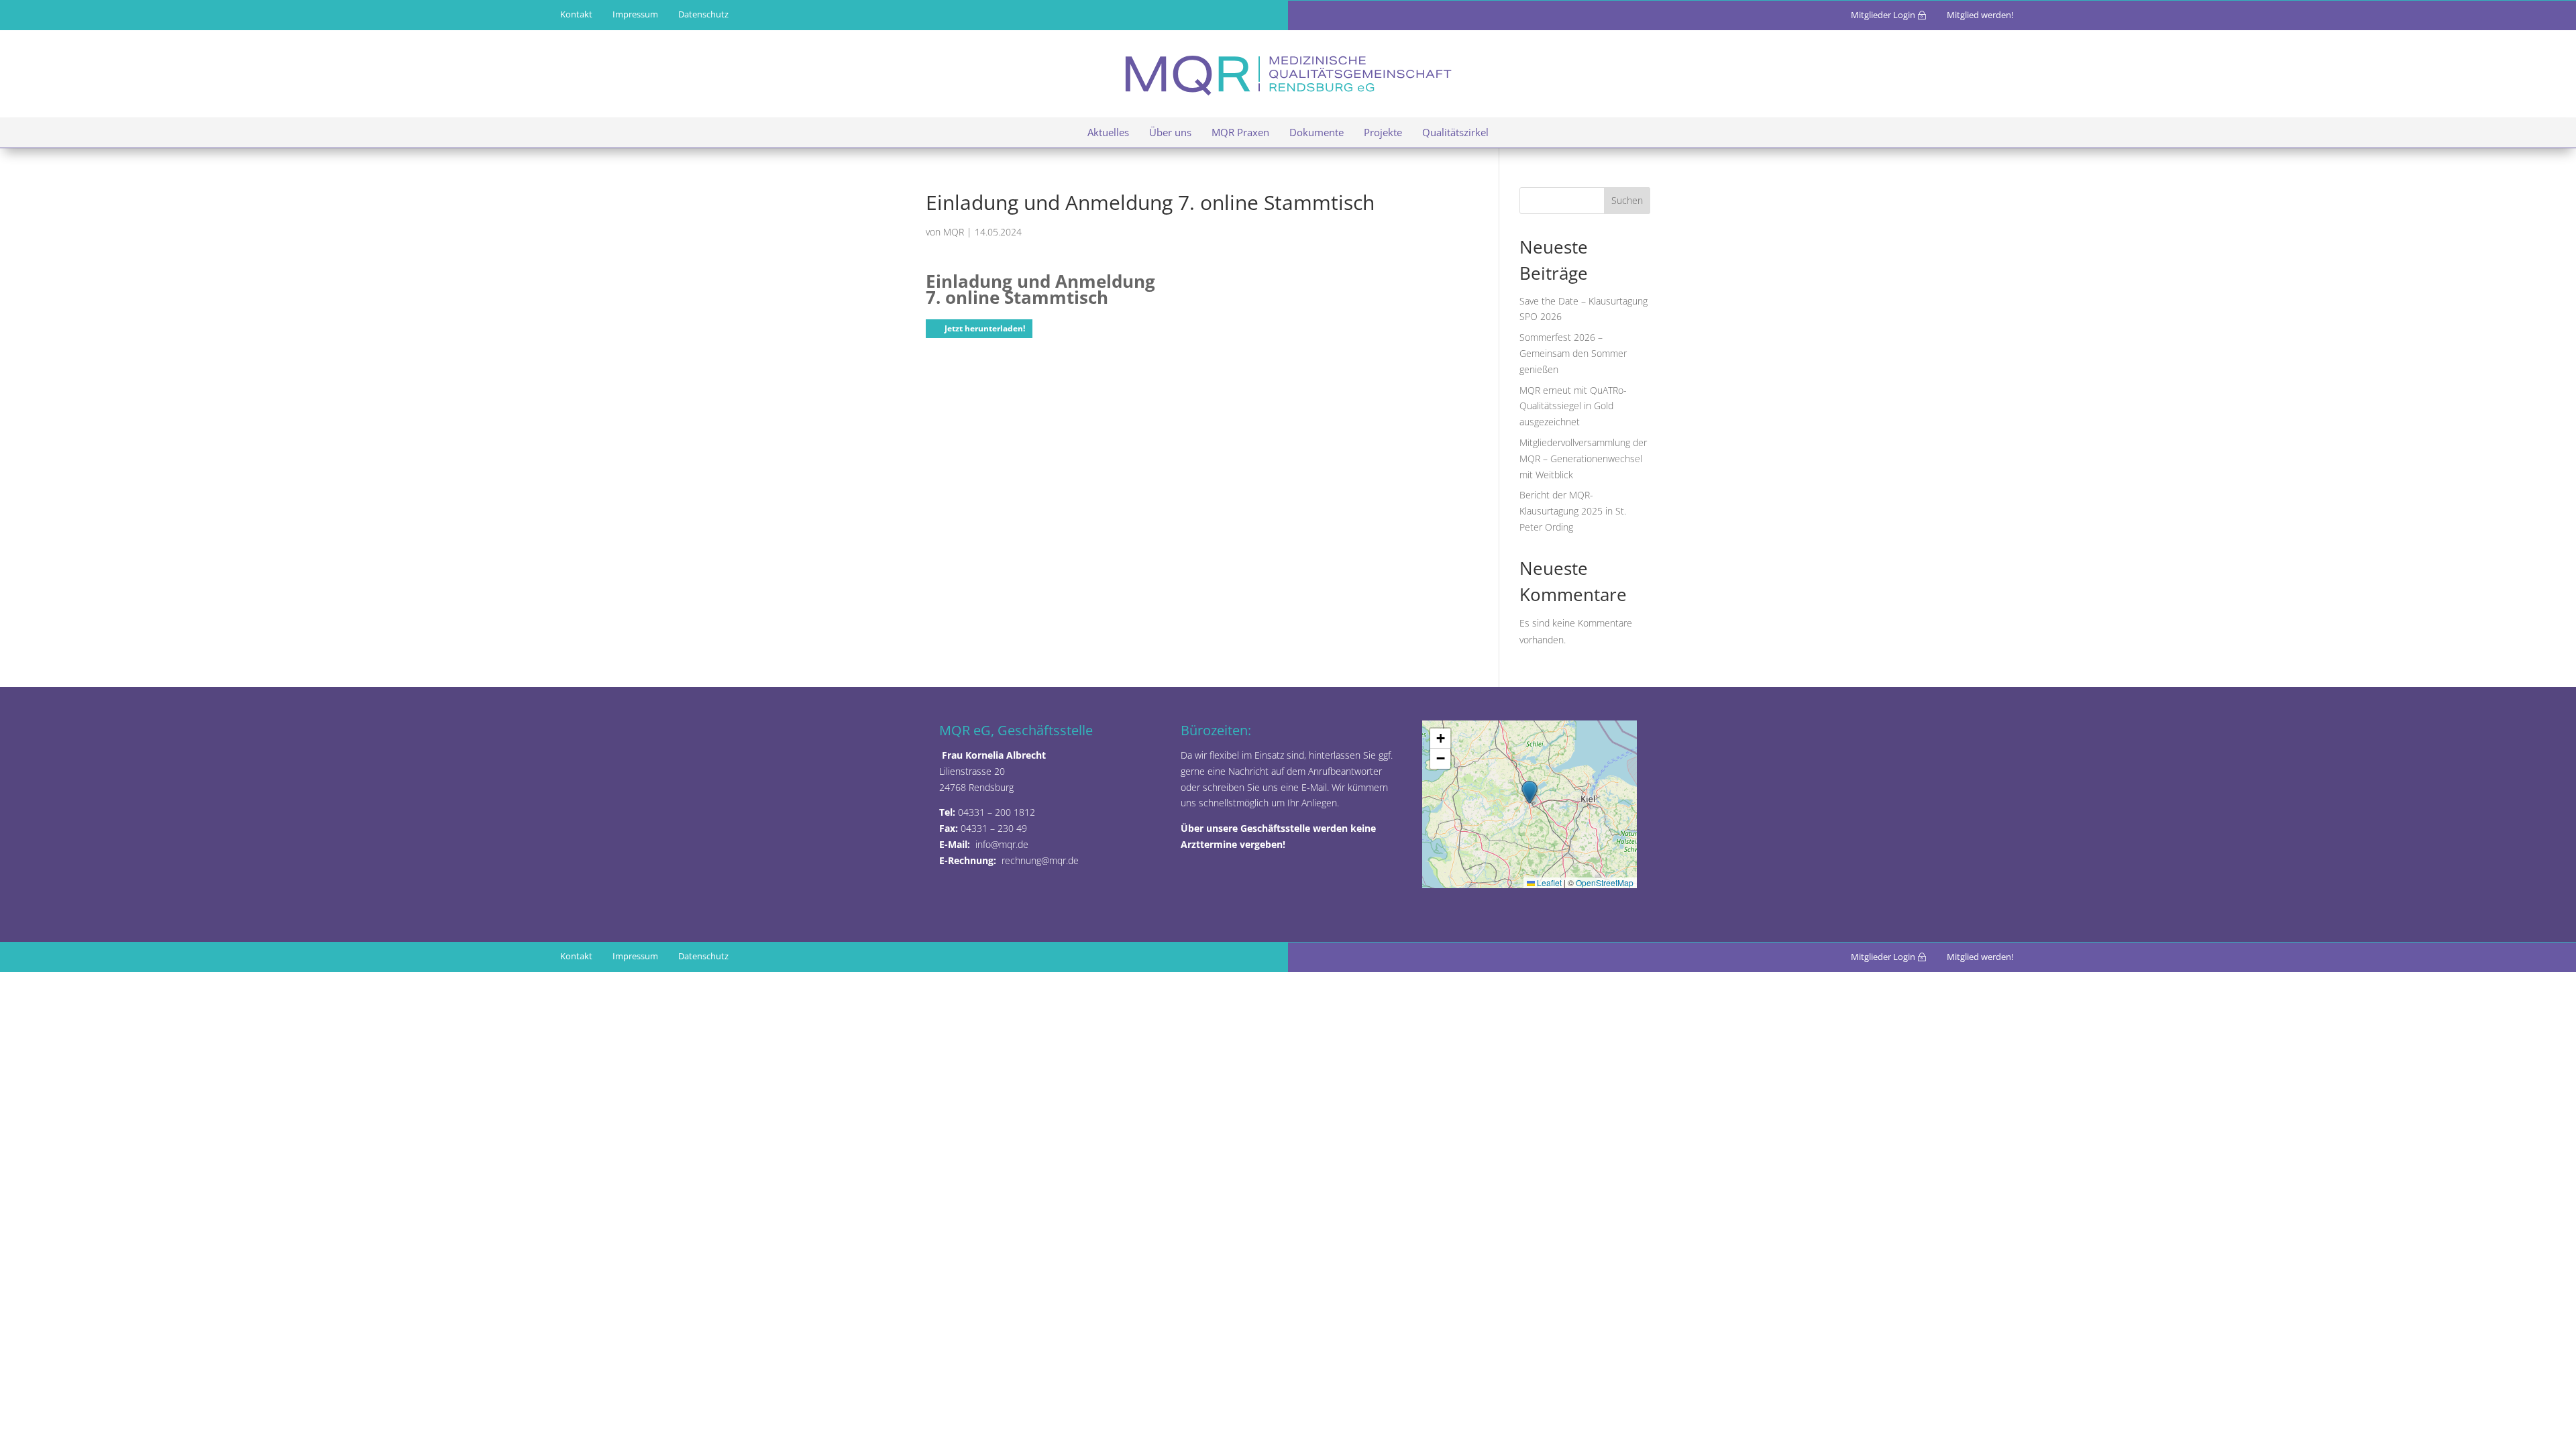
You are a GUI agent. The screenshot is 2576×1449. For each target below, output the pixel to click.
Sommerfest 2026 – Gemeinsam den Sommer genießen (1573, 353)
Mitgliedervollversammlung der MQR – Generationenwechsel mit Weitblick (1583, 459)
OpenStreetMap (1605, 882)
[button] (1529, 792)
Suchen (1627, 200)
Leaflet (1548, 882)
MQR (954, 232)
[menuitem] (703, 14)
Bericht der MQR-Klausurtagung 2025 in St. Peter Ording (1573, 511)
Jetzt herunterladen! (985, 328)
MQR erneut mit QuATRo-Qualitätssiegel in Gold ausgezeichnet (1573, 406)
